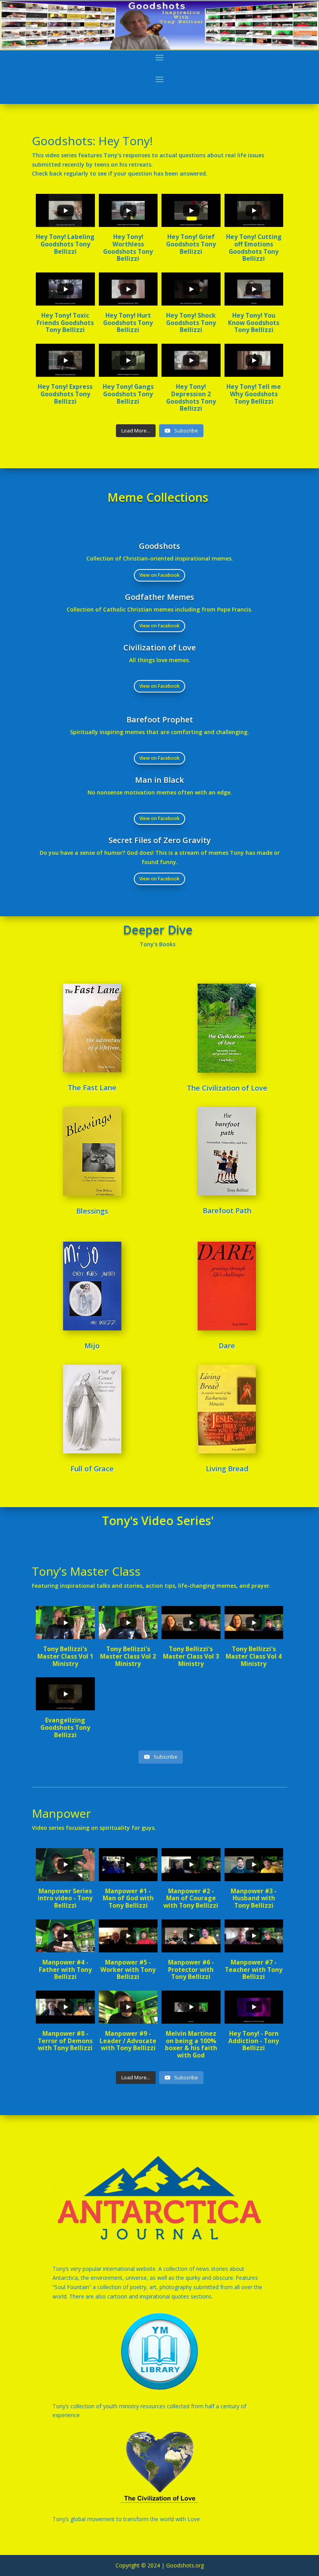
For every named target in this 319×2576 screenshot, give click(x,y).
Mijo (92, 1346)
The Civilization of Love (227, 1088)
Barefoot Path (227, 1211)
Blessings (92, 1211)
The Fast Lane (92, 1088)
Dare (227, 1346)
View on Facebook (159, 575)
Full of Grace (92, 1469)
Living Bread (227, 1469)
